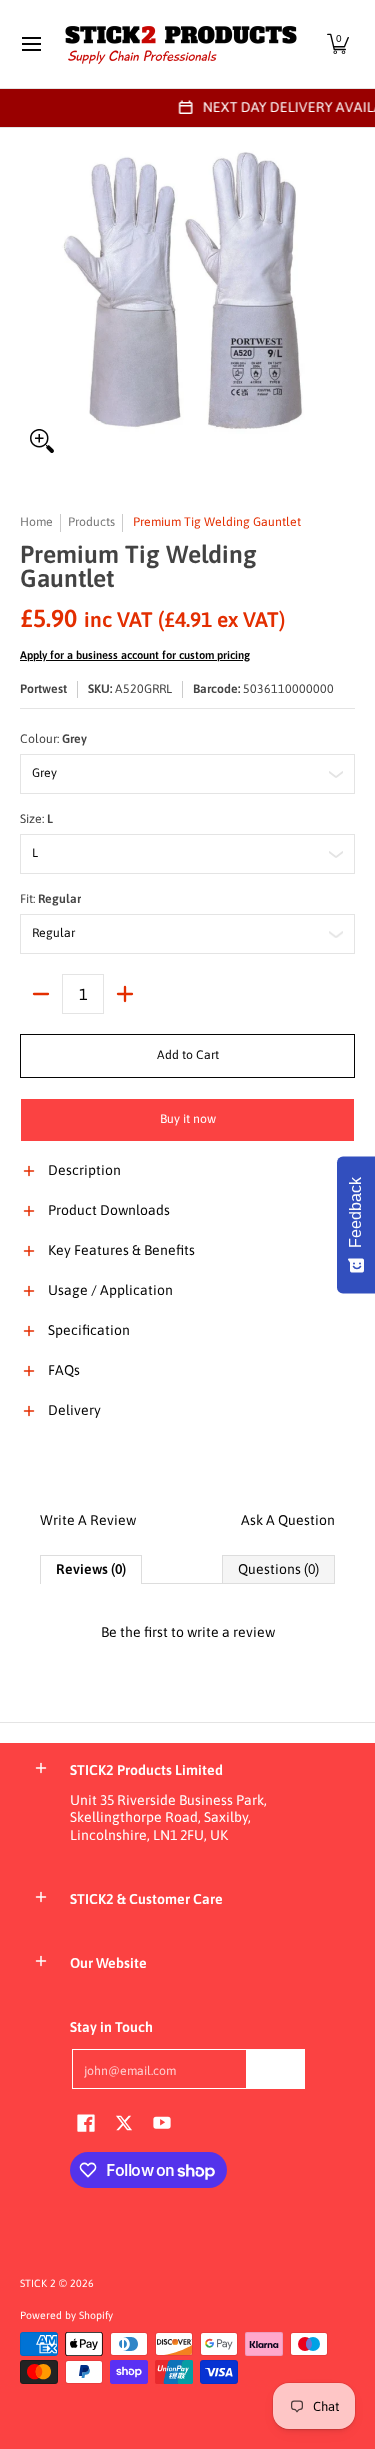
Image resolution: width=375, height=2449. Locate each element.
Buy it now (188, 1119)
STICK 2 (38, 2283)
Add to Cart (188, 1055)
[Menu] (30, 44)
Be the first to (188, 1632)
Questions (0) (278, 1569)
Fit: (50, 899)
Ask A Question (288, 1520)
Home (36, 522)
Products (91, 522)
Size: (36, 819)
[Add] (125, 994)
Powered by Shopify (66, 2315)
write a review (231, 1632)
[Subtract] (41, 994)
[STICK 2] (181, 44)
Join (276, 2068)
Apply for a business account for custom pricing (135, 655)
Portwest (43, 689)
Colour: (53, 739)
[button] (338, 44)
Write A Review (88, 1520)
